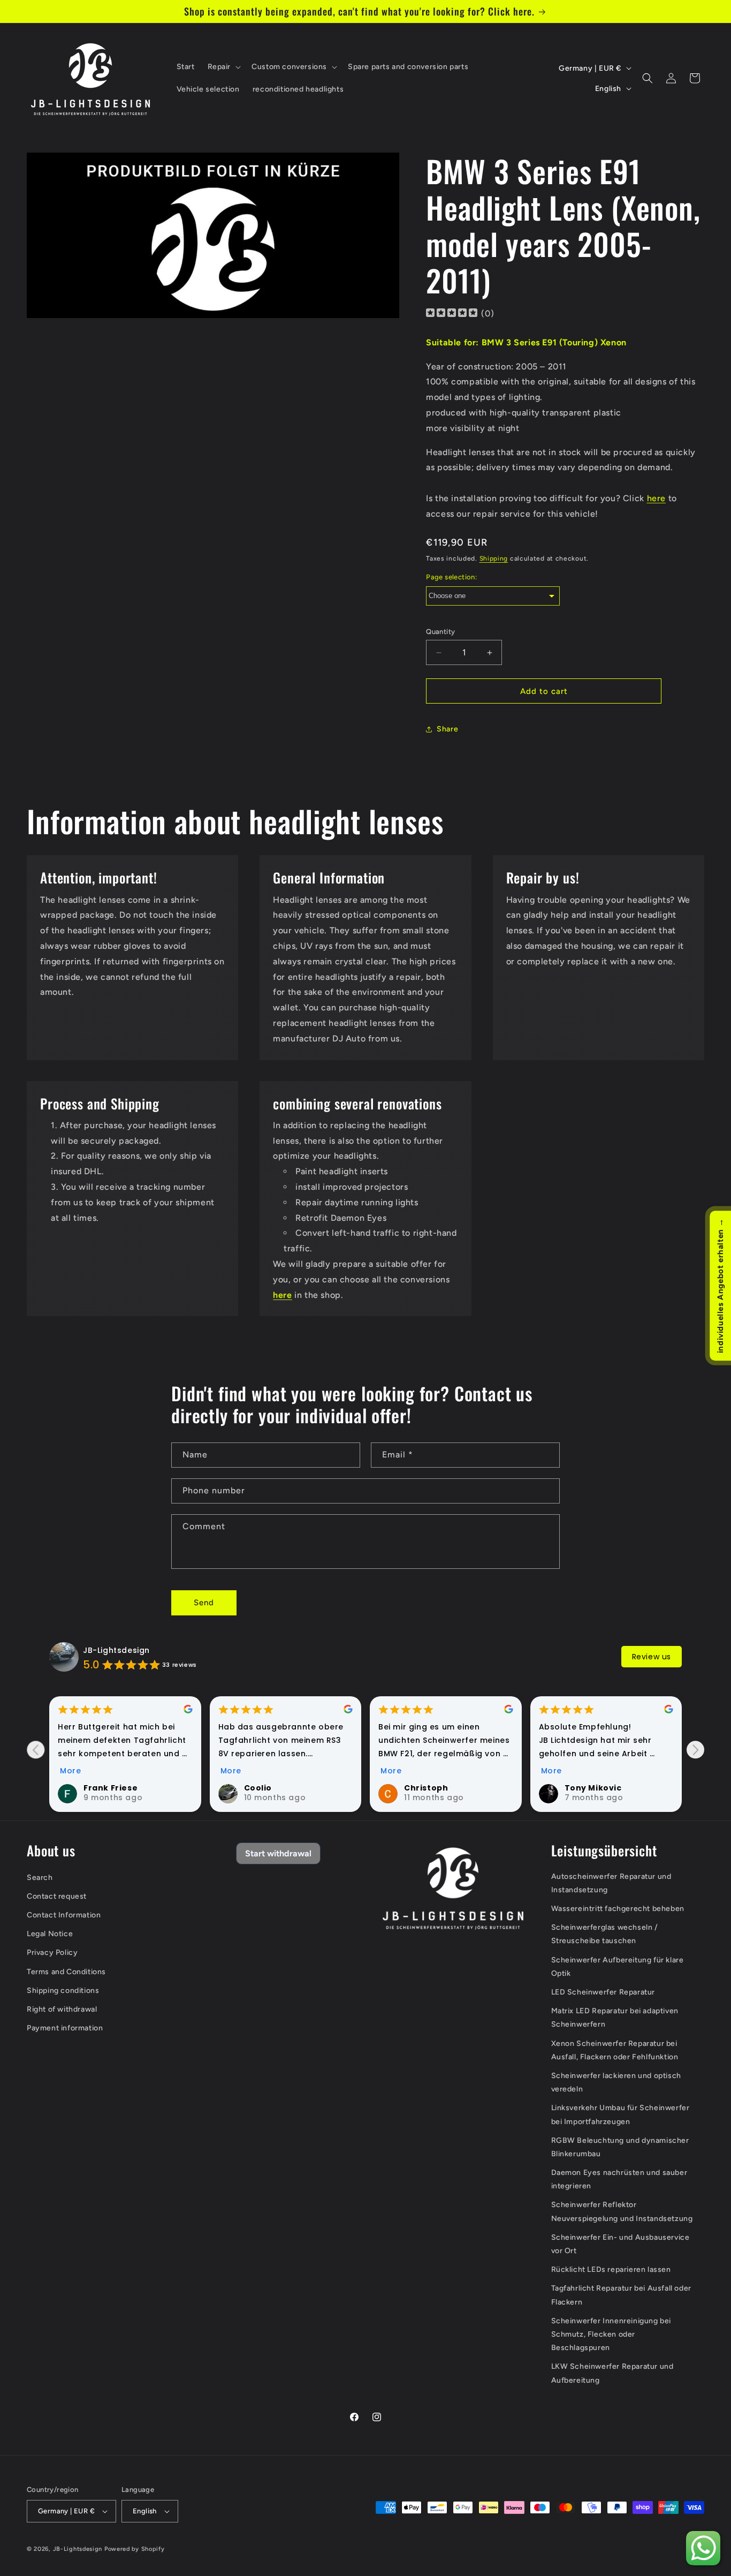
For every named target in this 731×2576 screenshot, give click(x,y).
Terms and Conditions (66, 1972)
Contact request (57, 1896)
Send (204, 1603)
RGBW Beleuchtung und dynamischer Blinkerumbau (620, 2147)
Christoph (266, 1788)
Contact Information (64, 1915)
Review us (652, 1657)
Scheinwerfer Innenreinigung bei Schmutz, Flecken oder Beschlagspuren (611, 2334)
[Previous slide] (36, 1750)
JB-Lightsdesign (116, 1650)
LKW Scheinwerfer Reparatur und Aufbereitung (612, 2373)
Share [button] (447, 729)
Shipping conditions (63, 1990)
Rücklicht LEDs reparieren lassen (611, 2269)
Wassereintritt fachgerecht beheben (618, 1909)
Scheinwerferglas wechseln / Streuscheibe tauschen (605, 1934)
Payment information (65, 2028)
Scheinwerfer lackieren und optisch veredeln (616, 2082)
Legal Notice (50, 1934)
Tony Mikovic (433, 1788)
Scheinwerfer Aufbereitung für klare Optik (618, 1967)
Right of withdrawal (62, 2009)
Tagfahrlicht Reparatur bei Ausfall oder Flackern (621, 2295)
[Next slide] (695, 1750)
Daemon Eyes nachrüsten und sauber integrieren (619, 2179)
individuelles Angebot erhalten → (720, 1286)
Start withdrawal (278, 1853)
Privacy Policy (52, 1953)
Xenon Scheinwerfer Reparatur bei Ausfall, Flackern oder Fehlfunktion (615, 2050)
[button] (223, 67)
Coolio (98, 1788)
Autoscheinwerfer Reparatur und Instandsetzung (611, 1883)
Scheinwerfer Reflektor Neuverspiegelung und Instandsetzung (622, 2212)
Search (40, 1878)
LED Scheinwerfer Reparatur (603, 1992)
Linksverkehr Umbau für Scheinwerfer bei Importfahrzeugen (620, 2114)
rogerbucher (593, 1788)
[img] (452, 314)
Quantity (440, 632)
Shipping (494, 558)
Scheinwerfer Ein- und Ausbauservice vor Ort (620, 2244)
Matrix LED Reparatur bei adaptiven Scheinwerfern (615, 2018)
